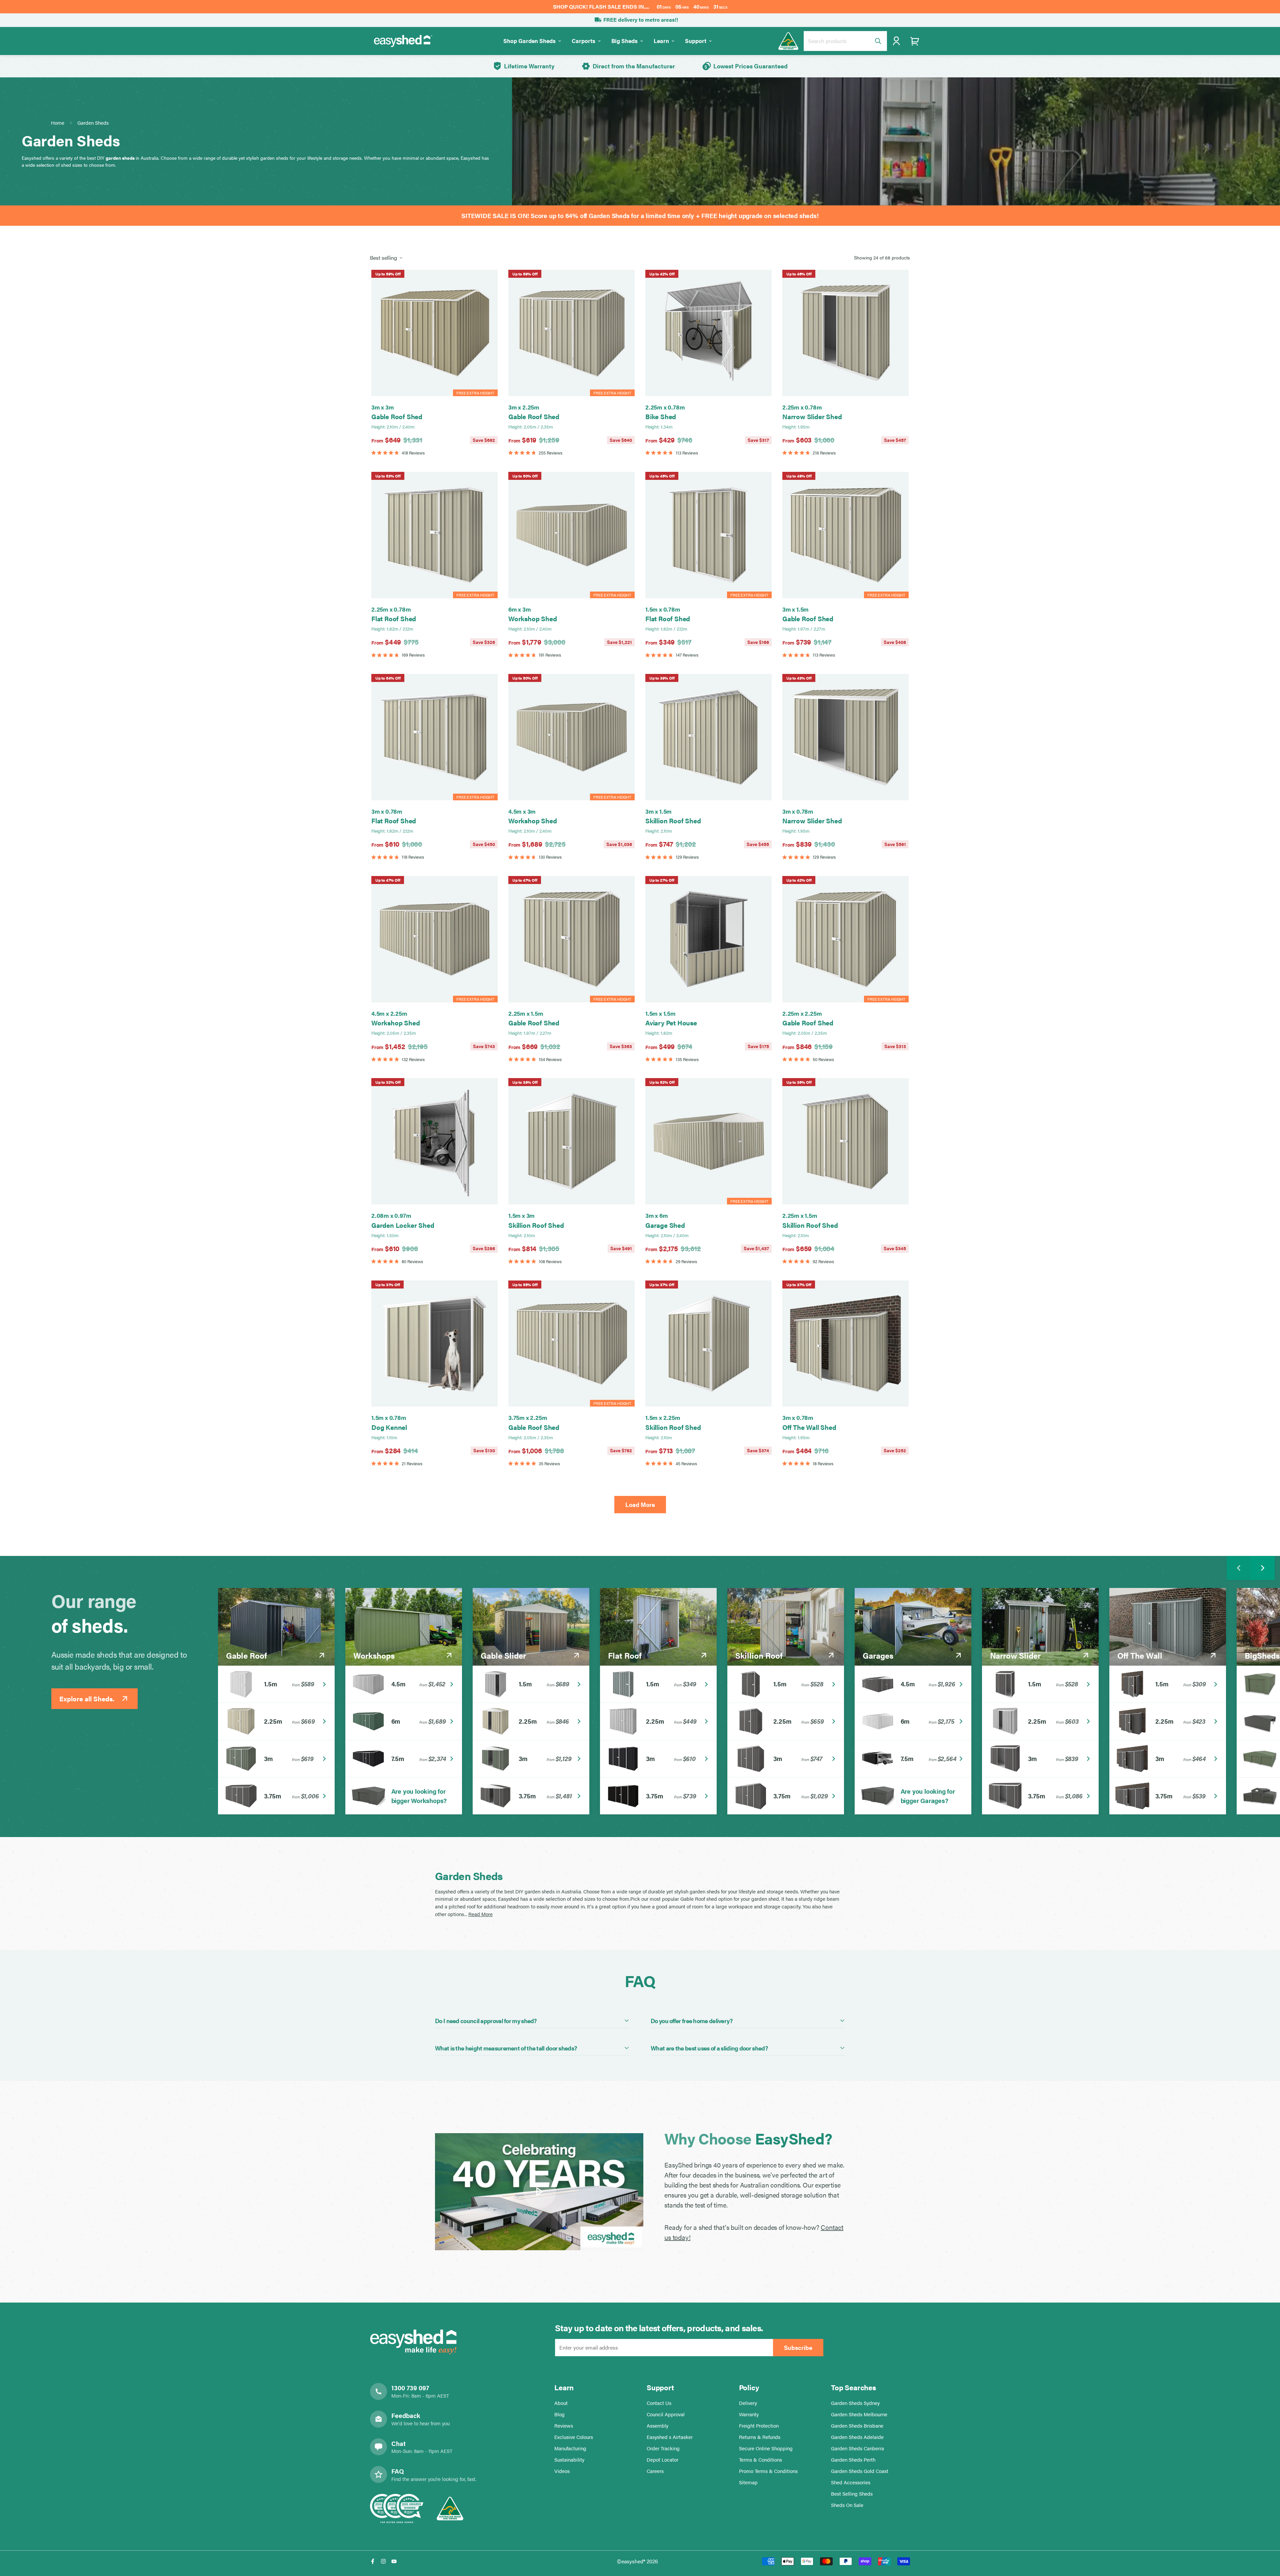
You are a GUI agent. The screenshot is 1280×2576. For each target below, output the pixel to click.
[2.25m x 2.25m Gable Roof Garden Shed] (845, 939)
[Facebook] (373, 2561)
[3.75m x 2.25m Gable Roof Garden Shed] (571, 1344)
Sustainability (569, 2459)
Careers (655, 2471)
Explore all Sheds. (87, 1698)
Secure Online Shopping (766, 2448)
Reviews (564, 2425)
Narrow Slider (1015, 1655)
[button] (915, 41)
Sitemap (748, 2482)
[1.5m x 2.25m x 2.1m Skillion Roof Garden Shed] (708, 1344)
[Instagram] (383, 2561)
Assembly (657, 2425)
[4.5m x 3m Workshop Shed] (571, 737)
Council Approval (666, 2414)
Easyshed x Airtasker (670, 2437)
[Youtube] (394, 2561)
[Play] (539, 2192)
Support (696, 41)
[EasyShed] (403, 41)
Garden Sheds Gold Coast (860, 2471)
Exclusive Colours (574, 2437)
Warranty (749, 2414)
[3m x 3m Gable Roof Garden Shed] (434, 333)
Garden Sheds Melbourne (859, 2414)
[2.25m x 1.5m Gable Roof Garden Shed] (571, 939)
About (561, 2403)
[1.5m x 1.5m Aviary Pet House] (708, 939)
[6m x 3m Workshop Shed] (571, 535)
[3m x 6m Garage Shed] (708, 1141)
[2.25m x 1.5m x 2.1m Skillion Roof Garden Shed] (845, 1141)
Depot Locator (662, 2459)
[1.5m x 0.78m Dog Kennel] (434, 1344)
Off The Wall (1140, 1655)
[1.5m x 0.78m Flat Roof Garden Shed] (708, 535)
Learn (661, 41)
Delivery (748, 2403)
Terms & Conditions (760, 2459)
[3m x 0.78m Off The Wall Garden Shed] (845, 1344)
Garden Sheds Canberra (857, 2448)
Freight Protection (759, 2425)
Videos (562, 2471)
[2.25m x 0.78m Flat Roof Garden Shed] (434, 535)
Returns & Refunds (760, 2437)
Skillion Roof (759, 1655)
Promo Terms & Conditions (768, 2471)
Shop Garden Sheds (529, 41)
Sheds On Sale (847, 2505)
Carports (583, 41)
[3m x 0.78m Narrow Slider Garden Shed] (845, 737)
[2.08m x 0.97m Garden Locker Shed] (434, 1141)
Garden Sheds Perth (853, 2459)
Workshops (374, 1655)
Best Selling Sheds (852, 2493)
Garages (878, 1655)
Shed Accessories (851, 2482)
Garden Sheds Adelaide (857, 2437)
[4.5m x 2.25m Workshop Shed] (434, 939)
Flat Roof (625, 1655)
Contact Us (659, 2403)
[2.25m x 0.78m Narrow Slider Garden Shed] (845, 333)
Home (58, 123)
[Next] (1263, 1568)
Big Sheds (624, 41)
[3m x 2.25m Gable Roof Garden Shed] (571, 333)
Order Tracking (663, 2448)
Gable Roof (246, 1655)
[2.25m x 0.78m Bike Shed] (708, 333)
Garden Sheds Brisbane (857, 2425)
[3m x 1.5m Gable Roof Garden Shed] (845, 535)
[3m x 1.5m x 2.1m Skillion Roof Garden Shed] (708, 737)
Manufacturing (570, 2448)
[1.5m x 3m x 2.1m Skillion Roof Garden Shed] (571, 1141)
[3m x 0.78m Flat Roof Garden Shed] (434, 737)
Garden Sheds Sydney (855, 2403)
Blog (559, 2414)
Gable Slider (503, 1655)
